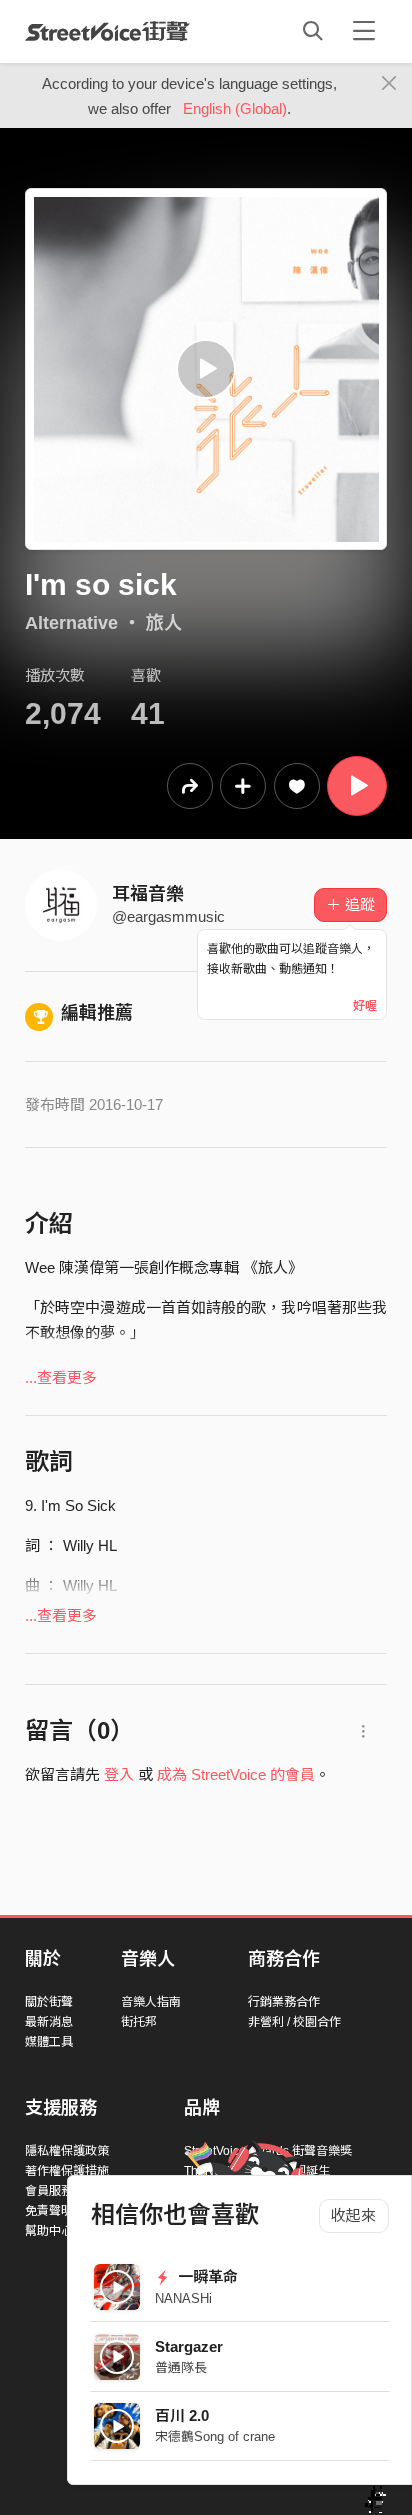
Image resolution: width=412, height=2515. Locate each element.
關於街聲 (49, 2002)
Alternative (71, 623)
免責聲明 (49, 2211)
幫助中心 (49, 2231)
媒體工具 (49, 2042)
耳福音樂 (148, 894)
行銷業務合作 (284, 2002)
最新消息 (49, 2022)
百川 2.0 (182, 2415)
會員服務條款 (61, 2191)
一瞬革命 (206, 2276)
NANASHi (183, 2298)
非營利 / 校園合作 (294, 2022)
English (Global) (235, 108)
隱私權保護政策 (67, 2151)
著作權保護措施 (67, 2171)
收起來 (353, 2215)
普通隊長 (181, 2367)
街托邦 (139, 2022)
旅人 (164, 623)
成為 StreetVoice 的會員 (236, 1774)
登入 (119, 1774)
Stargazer (189, 2346)
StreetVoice (107, 31)
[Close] (389, 84)
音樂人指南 (151, 2002)
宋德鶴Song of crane (215, 2436)
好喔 (365, 1006)
